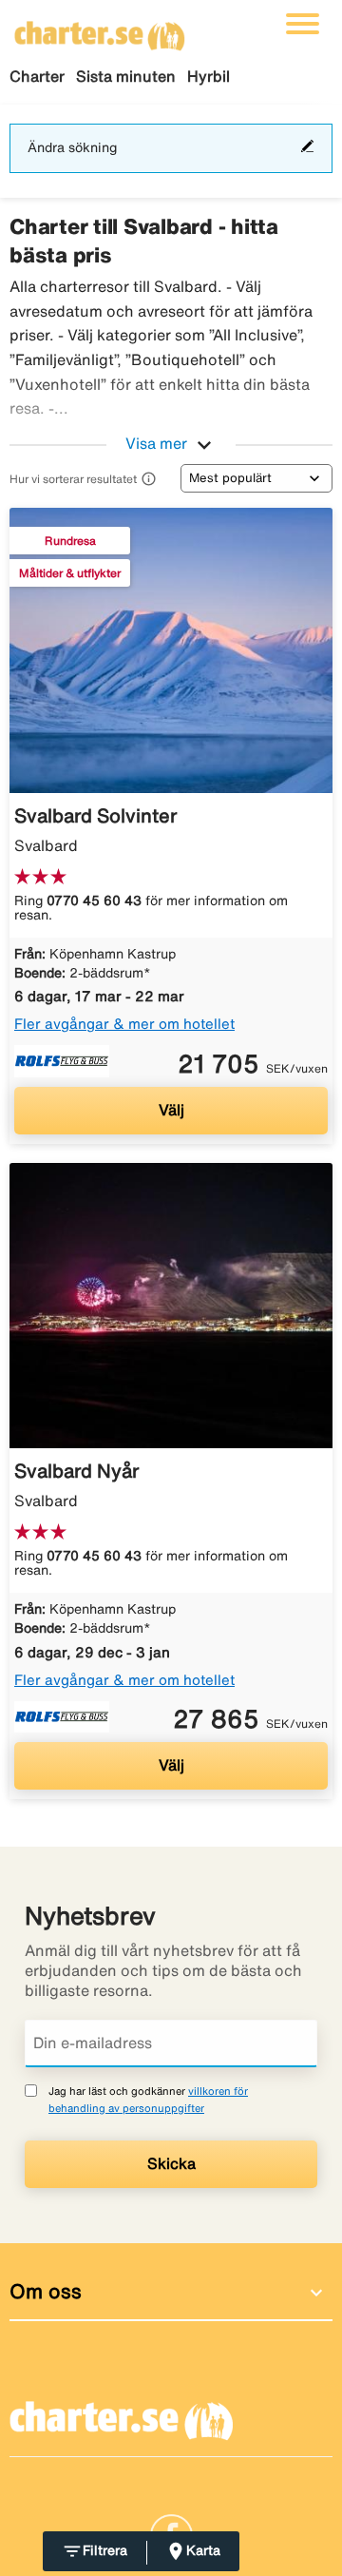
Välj (171, 1110)
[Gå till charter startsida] (100, 29)
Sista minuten (126, 76)
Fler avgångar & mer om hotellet (124, 1024)
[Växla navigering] (303, 24)
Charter (37, 76)
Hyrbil (209, 76)
